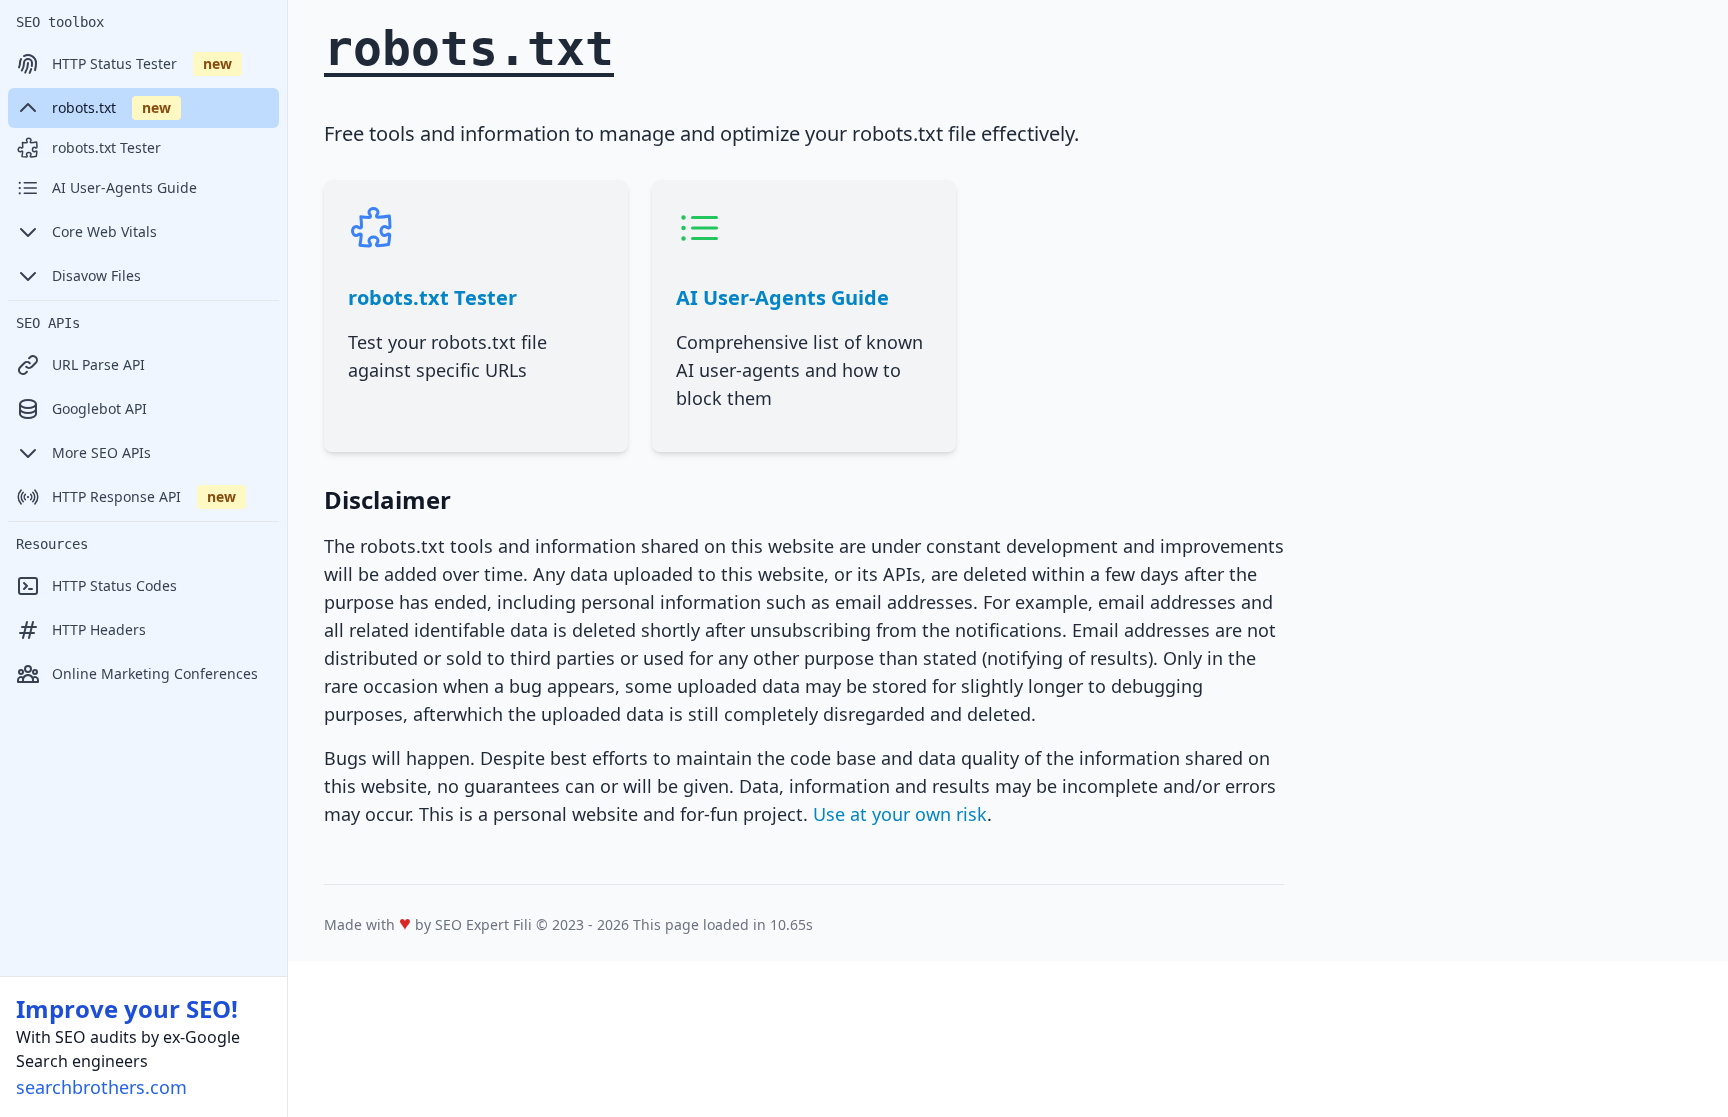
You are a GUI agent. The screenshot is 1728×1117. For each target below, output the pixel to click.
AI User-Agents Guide (124, 187)
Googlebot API (99, 408)
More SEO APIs (101, 452)
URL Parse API (98, 364)
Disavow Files (96, 275)
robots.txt (111, 107)
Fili (522, 924)
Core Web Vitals (104, 231)
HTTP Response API (144, 496)
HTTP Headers (99, 629)
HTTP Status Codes (114, 585)
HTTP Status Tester (142, 63)
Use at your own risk (900, 814)
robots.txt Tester (106, 147)
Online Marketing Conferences (155, 673)
